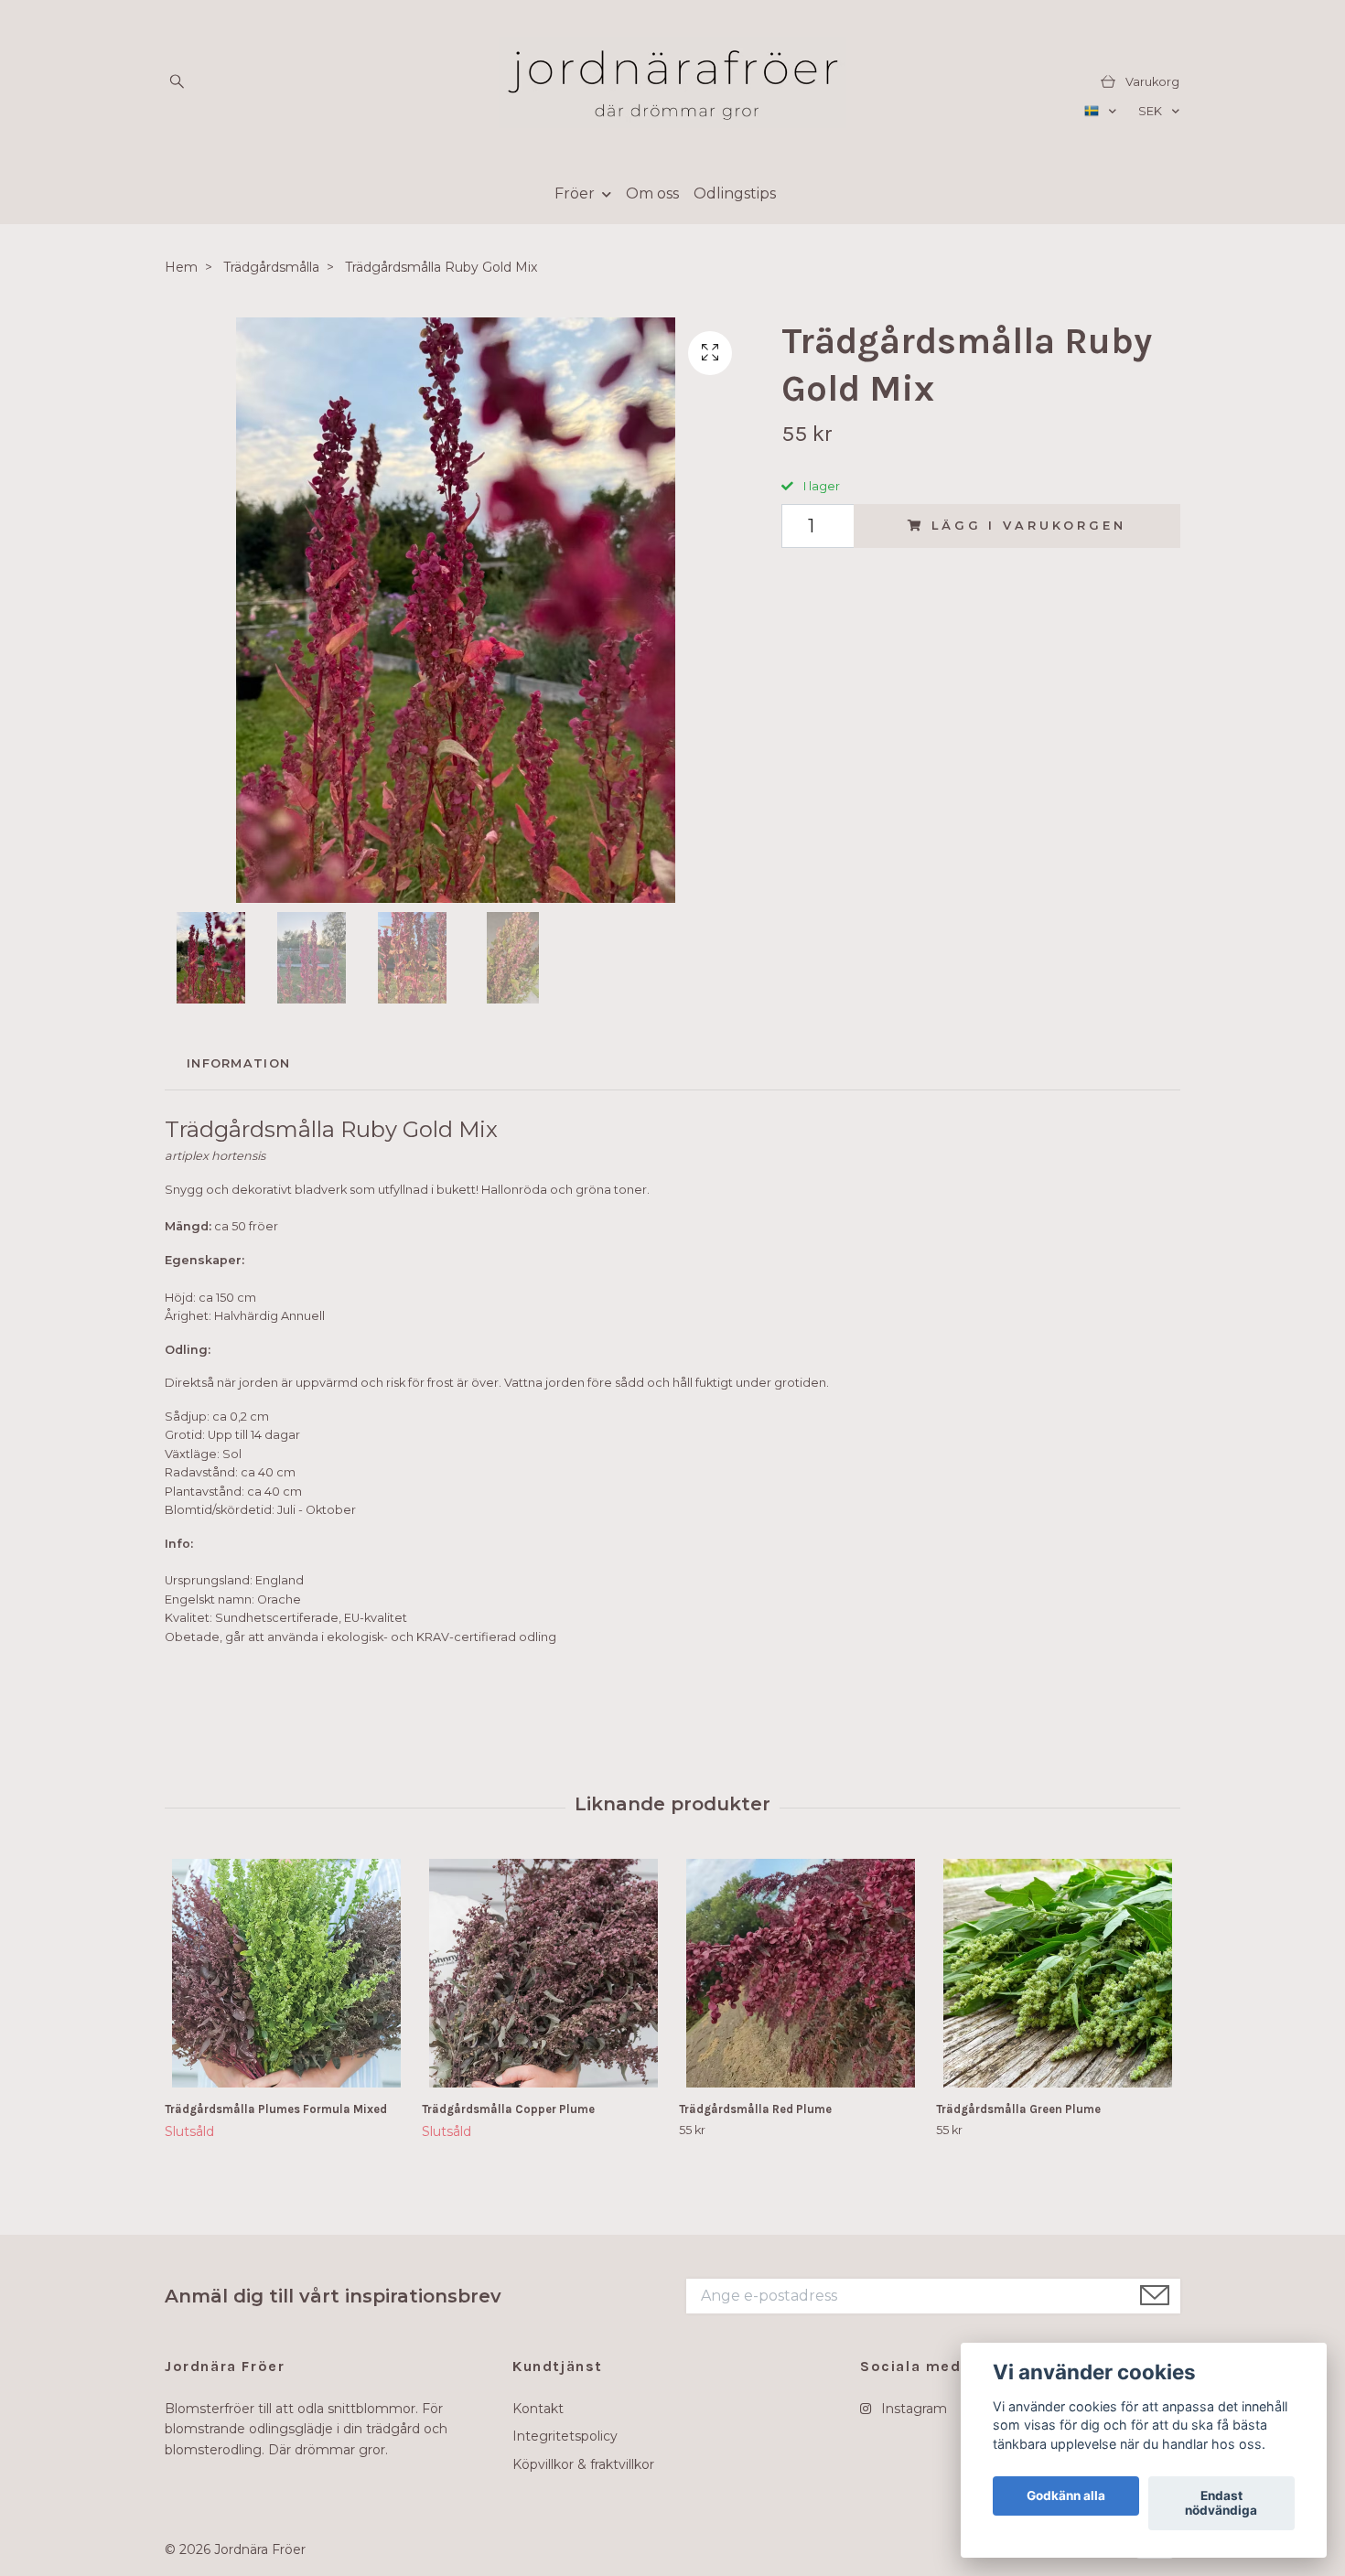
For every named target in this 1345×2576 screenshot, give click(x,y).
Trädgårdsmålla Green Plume (1018, 2109)
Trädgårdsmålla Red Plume (755, 2109)
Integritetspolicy (565, 2436)
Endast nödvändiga (1221, 2504)
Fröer (575, 193)
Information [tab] (238, 1063)
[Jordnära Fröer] (672, 82)
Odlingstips (735, 193)
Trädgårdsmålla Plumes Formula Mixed (276, 2109)
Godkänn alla (1066, 2496)
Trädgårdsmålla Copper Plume (508, 2109)
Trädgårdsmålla (271, 267)
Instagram (912, 2409)
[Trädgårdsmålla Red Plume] (801, 1973)
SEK (1151, 111)
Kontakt (538, 2409)
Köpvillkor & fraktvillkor (583, 2464)
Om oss (652, 193)
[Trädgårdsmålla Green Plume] (1058, 1973)
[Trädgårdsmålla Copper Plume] (543, 1973)
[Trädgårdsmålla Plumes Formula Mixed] (286, 1973)
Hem (181, 267)
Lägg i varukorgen (1028, 526)
